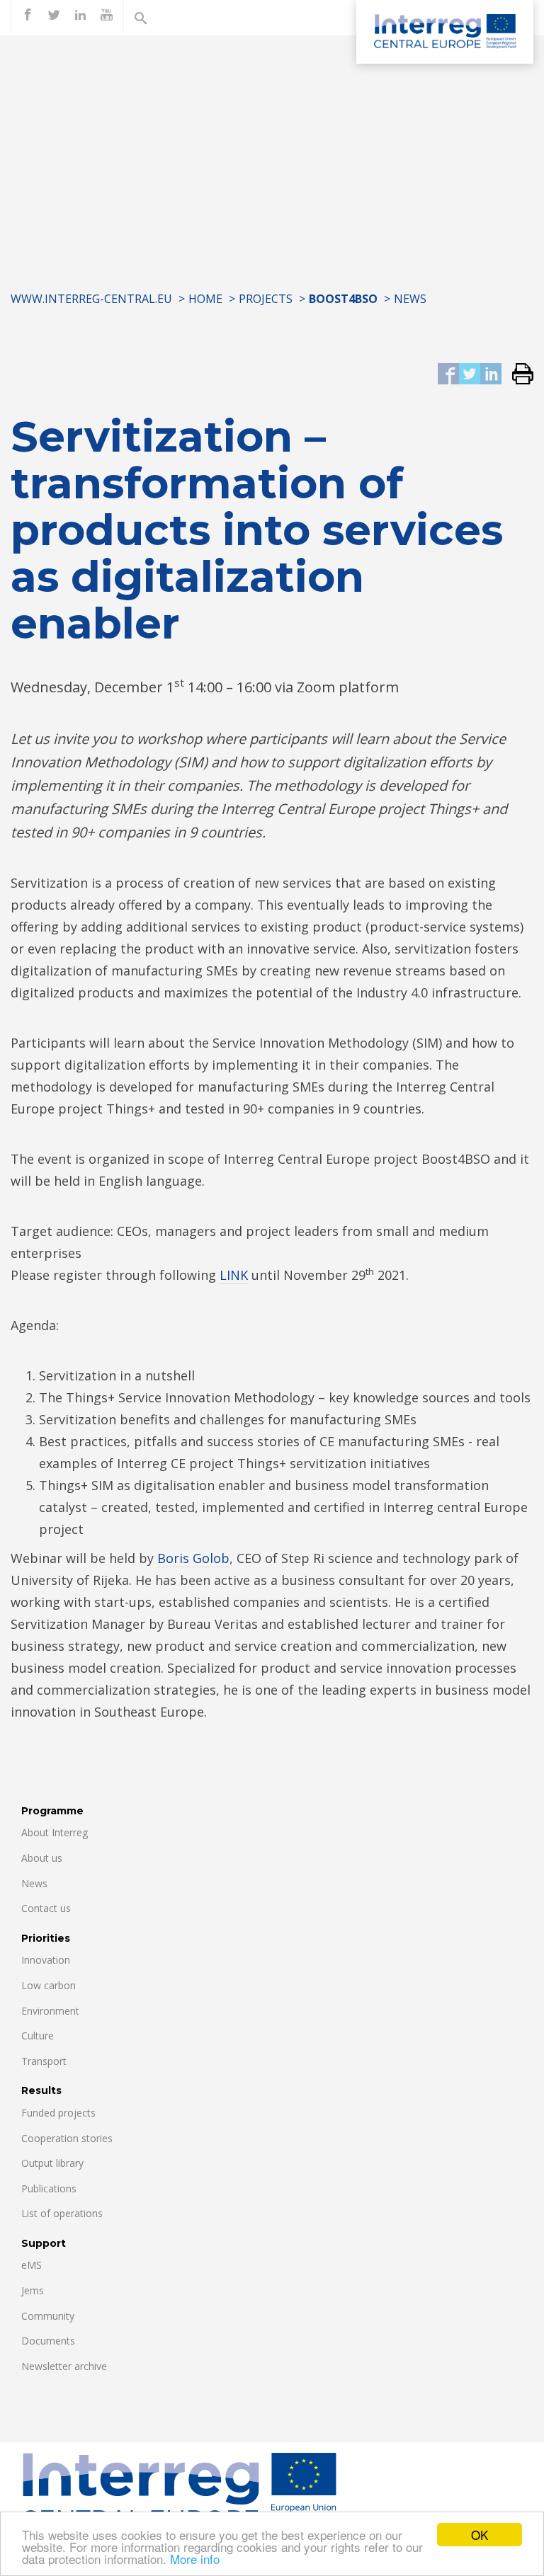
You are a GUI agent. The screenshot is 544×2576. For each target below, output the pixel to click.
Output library (52, 2163)
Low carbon (49, 1985)
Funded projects (58, 2113)
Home (205, 299)
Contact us (46, 1908)
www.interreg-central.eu (91, 299)
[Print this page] (517, 375)
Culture (38, 2036)
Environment (50, 2011)
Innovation (46, 1960)
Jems (33, 2290)
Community (48, 2316)
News (410, 299)
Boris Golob (193, 1558)
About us (42, 1858)
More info (195, 2559)
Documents (48, 2341)
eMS (32, 2265)
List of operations (62, 2213)
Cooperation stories (67, 2138)
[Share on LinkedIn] (491, 375)
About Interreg (55, 1832)
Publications (49, 2188)
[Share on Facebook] (448, 375)
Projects (266, 299)
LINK (234, 1275)
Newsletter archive (64, 2366)
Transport (44, 2061)
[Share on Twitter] (470, 375)
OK (480, 2535)
